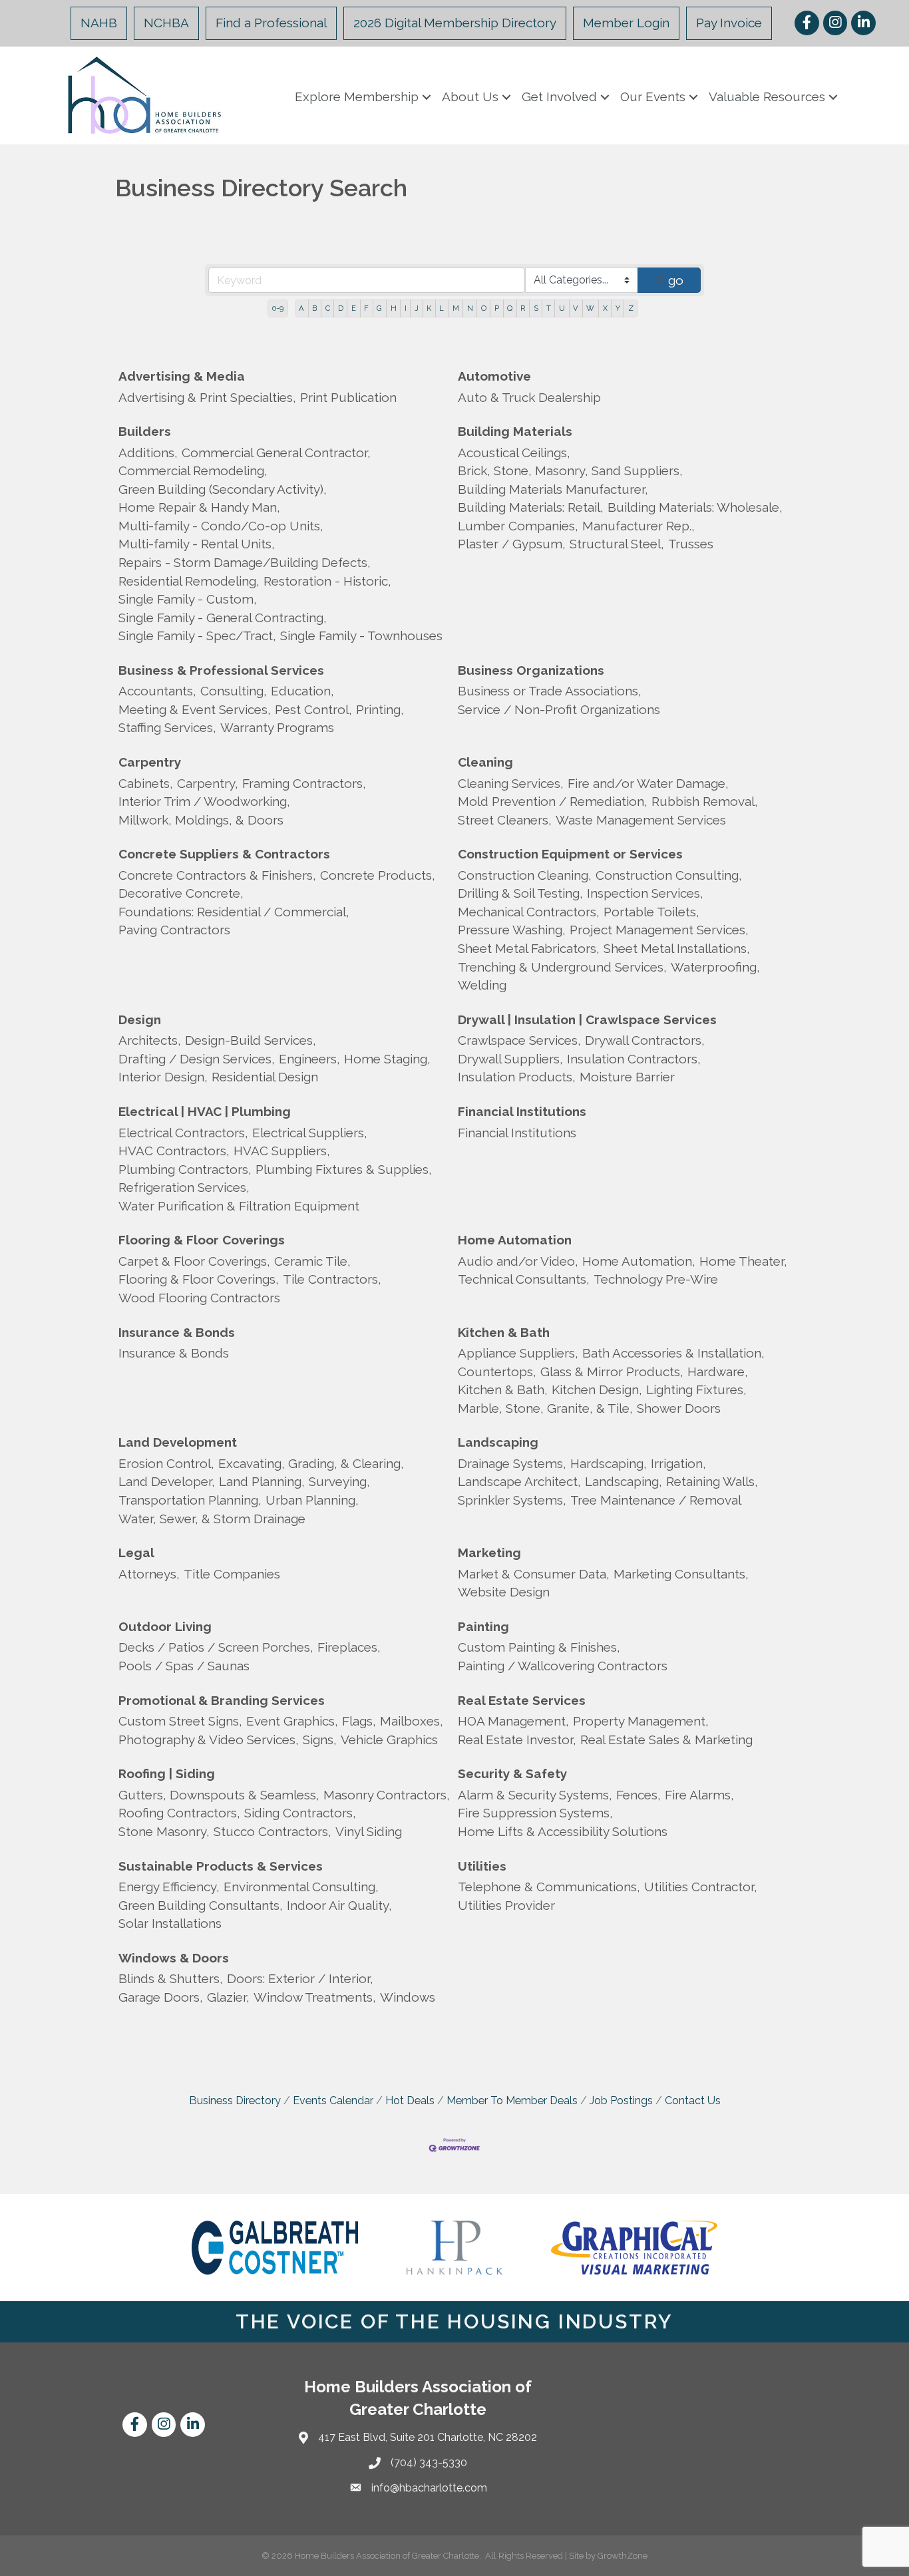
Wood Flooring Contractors (199, 1298)
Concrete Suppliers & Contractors (224, 854)
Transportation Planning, (190, 1500)
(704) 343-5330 (429, 2463)
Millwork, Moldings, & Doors (201, 820)
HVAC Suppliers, (282, 1151)
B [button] (314, 308)
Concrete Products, (378, 875)
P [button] (497, 308)
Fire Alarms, (699, 1795)
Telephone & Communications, (549, 1887)
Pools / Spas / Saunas (184, 1666)
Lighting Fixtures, (696, 1389)
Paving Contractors (174, 930)
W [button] (590, 308)
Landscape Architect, (519, 1481)
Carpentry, (208, 783)
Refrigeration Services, (184, 1187)
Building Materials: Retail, (531, 507)
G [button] (379, 308)
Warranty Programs (277, 727)
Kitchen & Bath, (503, 1389)
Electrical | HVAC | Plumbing (205, 1111)
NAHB (99, 23)
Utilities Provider (506, 1905)
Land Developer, (167, 1481)
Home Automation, (639, 1261)
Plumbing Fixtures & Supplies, (344, 1169)
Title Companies (232, 1574)
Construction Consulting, (669, 875)
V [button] (576, 308)
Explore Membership (357, 96)
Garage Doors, (161, 1997)
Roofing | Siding (167, 1773)
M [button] (456, 308)
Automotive (494, 376)
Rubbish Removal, (705, 801)
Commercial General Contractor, (276, 453)
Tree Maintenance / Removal (656, 1500)
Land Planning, (262, 1481)
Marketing (489, 1553)
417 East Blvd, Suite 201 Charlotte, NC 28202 (428, 2437)
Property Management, (641, 1721)
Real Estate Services (522, 1700)
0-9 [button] (278, 308)
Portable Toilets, (651, 912)
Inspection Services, (645, 893)
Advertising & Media (182, 376)
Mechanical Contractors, (529, 912)
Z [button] (631, 308)
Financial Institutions (522, 1111)
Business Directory (235, 2101)
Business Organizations (531, 670)
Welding (482, 985)
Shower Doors (679, 1408)
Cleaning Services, (511, 783)
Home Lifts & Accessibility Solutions (563, 1831)
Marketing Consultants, (681, 1574)
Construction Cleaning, (525, 875)
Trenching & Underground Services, (562, 967)
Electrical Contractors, (183, 1133)
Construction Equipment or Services (570, 854)
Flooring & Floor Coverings (202, 1240)
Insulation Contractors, (634, 1059)
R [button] (523, 308)
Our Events (653, 96)
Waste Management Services (641, 820)
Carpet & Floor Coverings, (194, 1261)
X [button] (605, 308)
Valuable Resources (767, 96)
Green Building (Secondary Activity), (223, 489)
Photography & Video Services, (209, 1740)
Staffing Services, (167, 727)
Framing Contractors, (304, 783)
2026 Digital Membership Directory (455, 23)
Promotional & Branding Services (222, 1700)
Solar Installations (170, 1923)
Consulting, (234, 691)
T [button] (549, 308)
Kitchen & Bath (504, 1332)
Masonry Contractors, (387, 1795)
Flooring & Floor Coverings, (199, 1279)
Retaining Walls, (712, 1481)
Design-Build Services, (251, 1040)
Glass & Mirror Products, (612, 1372)
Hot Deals (410, 2101)
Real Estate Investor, (517, 1740)
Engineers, (309, 1059)
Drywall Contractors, (645, 1040)
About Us (470, 96)
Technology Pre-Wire (656, 1279)
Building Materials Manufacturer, (553, 489)
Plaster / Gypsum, (512, 544)
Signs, (320, 1740)
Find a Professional (271, 23)
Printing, (380, 709)
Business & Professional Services (221, 670)
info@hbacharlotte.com (429, 2488)
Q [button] (510, 308)
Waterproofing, (715, 967)
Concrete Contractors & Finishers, (217, 875)
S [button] (536, 308)
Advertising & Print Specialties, (207, 397)
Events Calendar (333, 2101)
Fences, (638, 1795)
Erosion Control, (166, 1463)
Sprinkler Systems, (512, 1500)
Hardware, (718, 1372)
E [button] (354, 308)
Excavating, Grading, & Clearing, (311, 1463)
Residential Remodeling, (189, 581)
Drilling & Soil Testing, (520, 893)
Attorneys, (149, 1574)
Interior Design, (163, 1077)
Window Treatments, (315, 1997)
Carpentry (150, 762)
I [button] (406, 308)
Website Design (504, 1592)
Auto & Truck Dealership (529, 397)
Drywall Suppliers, (510, 1059)
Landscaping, (624, 1481)
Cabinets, (146, 783)
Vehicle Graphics (389, 1740)
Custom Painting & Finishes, (539, 1647)
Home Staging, (387, 1059)
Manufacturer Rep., (638, 526)
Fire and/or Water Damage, (648, 783)
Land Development (178, 1442)
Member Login (626, 23)
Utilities (482, 1866)
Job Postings (621, 2101)
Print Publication (348, 397)
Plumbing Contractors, (185, 1169)
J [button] (417, 308)
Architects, (150, 1040)
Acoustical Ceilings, (514, 453)
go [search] (676, 280)
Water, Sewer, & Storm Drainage (212, 1519)
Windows (408, 1997)
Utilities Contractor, (701, 1887)
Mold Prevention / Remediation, (553, 801)
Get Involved (559, 96)
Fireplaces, (349, 1647)
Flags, (359, 1721)
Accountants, (157, 691)
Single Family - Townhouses (361, 636)
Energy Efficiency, (169, 1887)
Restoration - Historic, (327, 581)
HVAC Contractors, (174, 1151)
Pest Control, (313, 709)
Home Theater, (743, 1261)
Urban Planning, (312, 1500)
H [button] (394, 308)
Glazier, (228, 1997)
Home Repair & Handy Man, (199, 507)
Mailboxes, (412, 1721)
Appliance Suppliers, (518, 1353)
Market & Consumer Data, (534, 1574)
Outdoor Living (165, 1626)
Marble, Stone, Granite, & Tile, (545, 1408)
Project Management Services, (659, 930)
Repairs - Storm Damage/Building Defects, (245, 562)
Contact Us (693, 2101)
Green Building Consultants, (201, 1905)
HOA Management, (513, 1721)
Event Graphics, (292, 1721)
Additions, (148, 453)
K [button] (429, 308)
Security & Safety (512, 1773)
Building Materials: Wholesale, (695, 507)
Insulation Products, (517, 1077)
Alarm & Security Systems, (535, 1795)
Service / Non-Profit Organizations (559, 709)
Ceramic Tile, (312, 1261)
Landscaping (498, 1442)
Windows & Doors (174, 1958)
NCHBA (166, 23)
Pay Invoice (729, 23)
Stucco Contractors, (273, 1831)
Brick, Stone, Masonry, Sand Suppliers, (570, 470)
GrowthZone (623, 2556)
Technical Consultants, (524, 1279)
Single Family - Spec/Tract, (197, 636)
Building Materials (515, 431)
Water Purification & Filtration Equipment (239, 1206)
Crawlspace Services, (519, 1040)
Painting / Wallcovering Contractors (563, 1666)
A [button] (301, 308)
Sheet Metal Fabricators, (529, 948)
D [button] (341, 308)
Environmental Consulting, (301, 1887)
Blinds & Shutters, (171, 1978)
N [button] (470, 308)
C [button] (328, 308)
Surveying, (339, 1481)
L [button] (442, 308)
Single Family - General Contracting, (223, 618)
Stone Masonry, (164, 1831)
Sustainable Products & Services (221, 1866)
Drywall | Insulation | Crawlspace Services (587, 1019)
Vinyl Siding (369, 1831)
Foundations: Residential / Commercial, (234, 912)
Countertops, (497, 1372)
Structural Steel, (617, 544)
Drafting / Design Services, (197, 1059)
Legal (136, 1553)
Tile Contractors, (332, 1279)
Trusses (691, 544)
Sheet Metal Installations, (677, 948)
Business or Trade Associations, (550, 691)
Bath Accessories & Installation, (673, 1353)
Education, (302, 691)
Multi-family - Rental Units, (197, 544)
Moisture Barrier (627, 1077)
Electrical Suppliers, (310, 1133)
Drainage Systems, (512, 1463)
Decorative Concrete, (181, 893)
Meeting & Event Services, (195, 709)
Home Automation (515, 1240)
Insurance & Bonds (177, 1332)
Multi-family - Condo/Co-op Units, (221, 526)
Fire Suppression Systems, (535, 1813)
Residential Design (265, 1077)
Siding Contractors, (300, 1813)
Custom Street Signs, (180, 1721)
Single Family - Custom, (188, 599)
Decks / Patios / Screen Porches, (216, 1647)
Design (140, 1019)
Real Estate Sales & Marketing (666, 1740)
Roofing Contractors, (179, 1813)
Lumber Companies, (518, 526)
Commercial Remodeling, (193, 470)
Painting (483, 1626)
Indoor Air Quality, (339, 1905)
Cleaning (485, 762)
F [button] (366, 308)
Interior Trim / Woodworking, (204, 801)
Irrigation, (678, 1463)
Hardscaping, (609, 1463)
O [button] (484, 308)
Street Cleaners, (505, 820)
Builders (145, 431)
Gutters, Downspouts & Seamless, (219, 1795)
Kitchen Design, (597, 1389)
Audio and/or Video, (518, 1261)
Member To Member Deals (512, 2101)
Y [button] (618, 308)
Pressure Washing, (512, 930)
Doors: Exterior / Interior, (300, 1978)
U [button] (562, 308)
